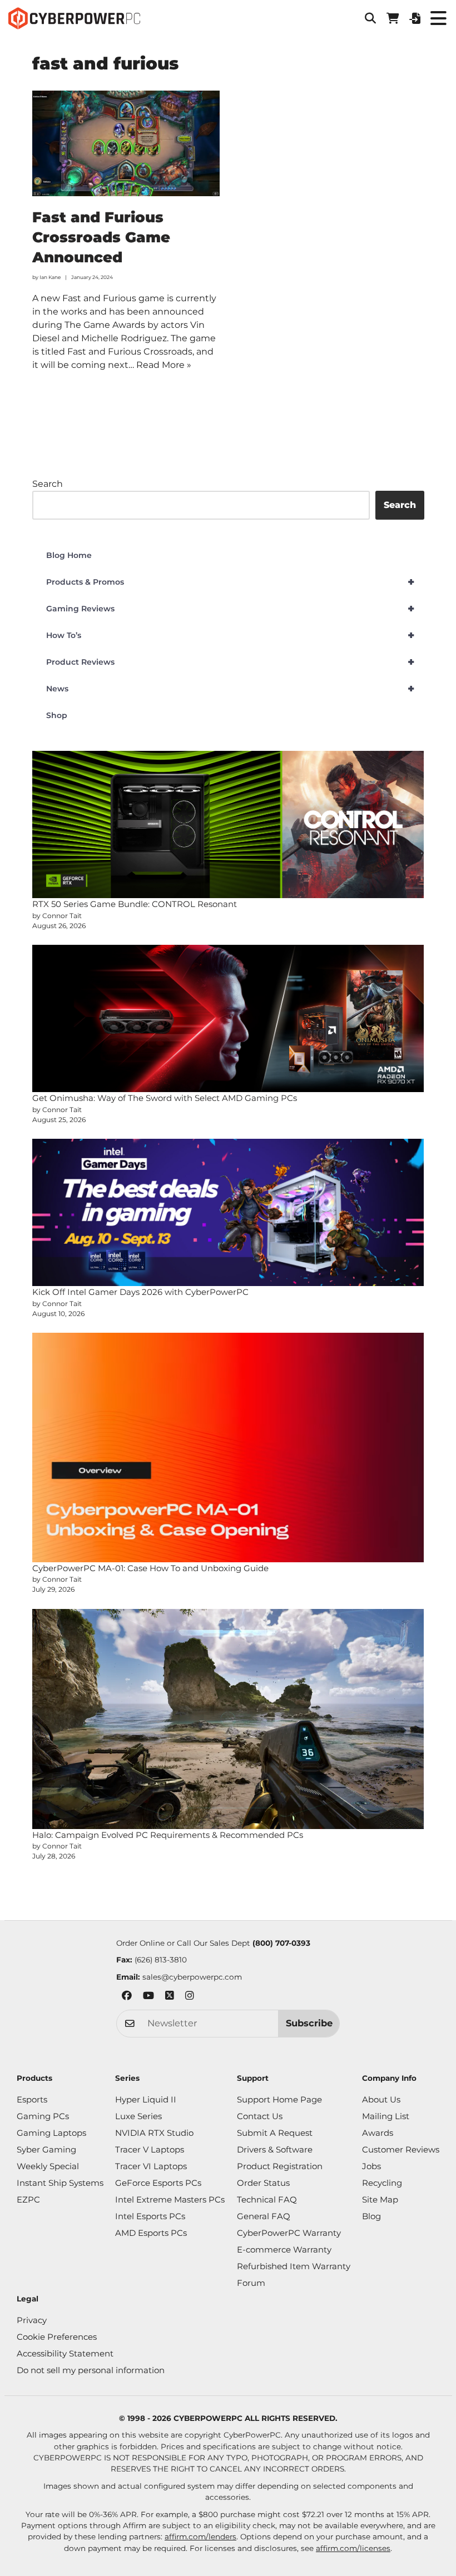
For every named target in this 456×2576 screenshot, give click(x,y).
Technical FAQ (267, 2199)
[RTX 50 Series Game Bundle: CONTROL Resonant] (228, 824)
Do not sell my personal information (91, 2370)
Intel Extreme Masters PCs (170, 2199)
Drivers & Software (275, 2149)
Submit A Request (275, 2133)
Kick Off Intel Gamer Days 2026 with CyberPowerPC (140, 1292)
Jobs (371, 2166)
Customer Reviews (401, 2149)
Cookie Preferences (57, 2337)
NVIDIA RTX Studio (154, 2133)
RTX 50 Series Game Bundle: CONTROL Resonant (135, 904)
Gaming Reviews (231, 609)
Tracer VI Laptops (151, 2166)
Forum (251, 2283)
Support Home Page (279, 2099)
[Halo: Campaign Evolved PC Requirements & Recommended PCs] (228, 1719)
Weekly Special (48, 2166)
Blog (371, 2216)
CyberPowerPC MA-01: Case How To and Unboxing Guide (150, 1568)
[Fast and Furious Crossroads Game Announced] (126, 143)
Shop (57, 715)
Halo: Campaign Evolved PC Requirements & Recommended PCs (168, 1835)
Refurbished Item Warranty (294, 2266)
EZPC (28, 2199)
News (231, 689)
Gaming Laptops (51, 2133)
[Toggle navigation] (438, 18)
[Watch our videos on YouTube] (148, 1997)
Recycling (382, 2183)
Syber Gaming (46, 2149)
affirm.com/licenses (353, 2548)
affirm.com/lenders (200, 2537)
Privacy (32, 2320)
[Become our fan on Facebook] (127, 1997)
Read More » (164, 365)
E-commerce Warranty (284, 2249)
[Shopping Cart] (393, 18)
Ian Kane (50, 277)
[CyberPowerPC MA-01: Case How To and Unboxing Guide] (228, 1447)
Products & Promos (231, 582)
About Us (381, 2099)
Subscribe (309, 2023)
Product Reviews (231, 662)
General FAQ (264, 2216)
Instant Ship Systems (60, 2183)
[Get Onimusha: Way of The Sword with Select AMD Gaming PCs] (228, 1018)
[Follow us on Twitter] (170, 1997)
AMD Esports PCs (151, 2233)
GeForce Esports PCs (158, 2183)
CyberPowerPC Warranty (289, 2233)
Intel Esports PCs (150, 2216)
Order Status (263, 2183)
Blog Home (69, 555)
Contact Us (260, 2116)
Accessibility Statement (65, 2353)
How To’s (231, 635)
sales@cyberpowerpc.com (192, 1977)
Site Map (380, 2199)
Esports (32, 2099)
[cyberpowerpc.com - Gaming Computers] (74, 18)
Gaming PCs (43, 2116)
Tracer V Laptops (150, 2149)
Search (48, 484)
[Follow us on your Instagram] (190, 1997)
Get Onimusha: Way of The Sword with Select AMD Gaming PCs (165, 1098)
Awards (378, 2133)
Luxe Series (138, 2116)
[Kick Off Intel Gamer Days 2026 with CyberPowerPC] (228, 1212)
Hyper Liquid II (146, 2099)
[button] (370, 18)
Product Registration (280, 2166)
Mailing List (386, 2116)
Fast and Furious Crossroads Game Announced (101, 238)
